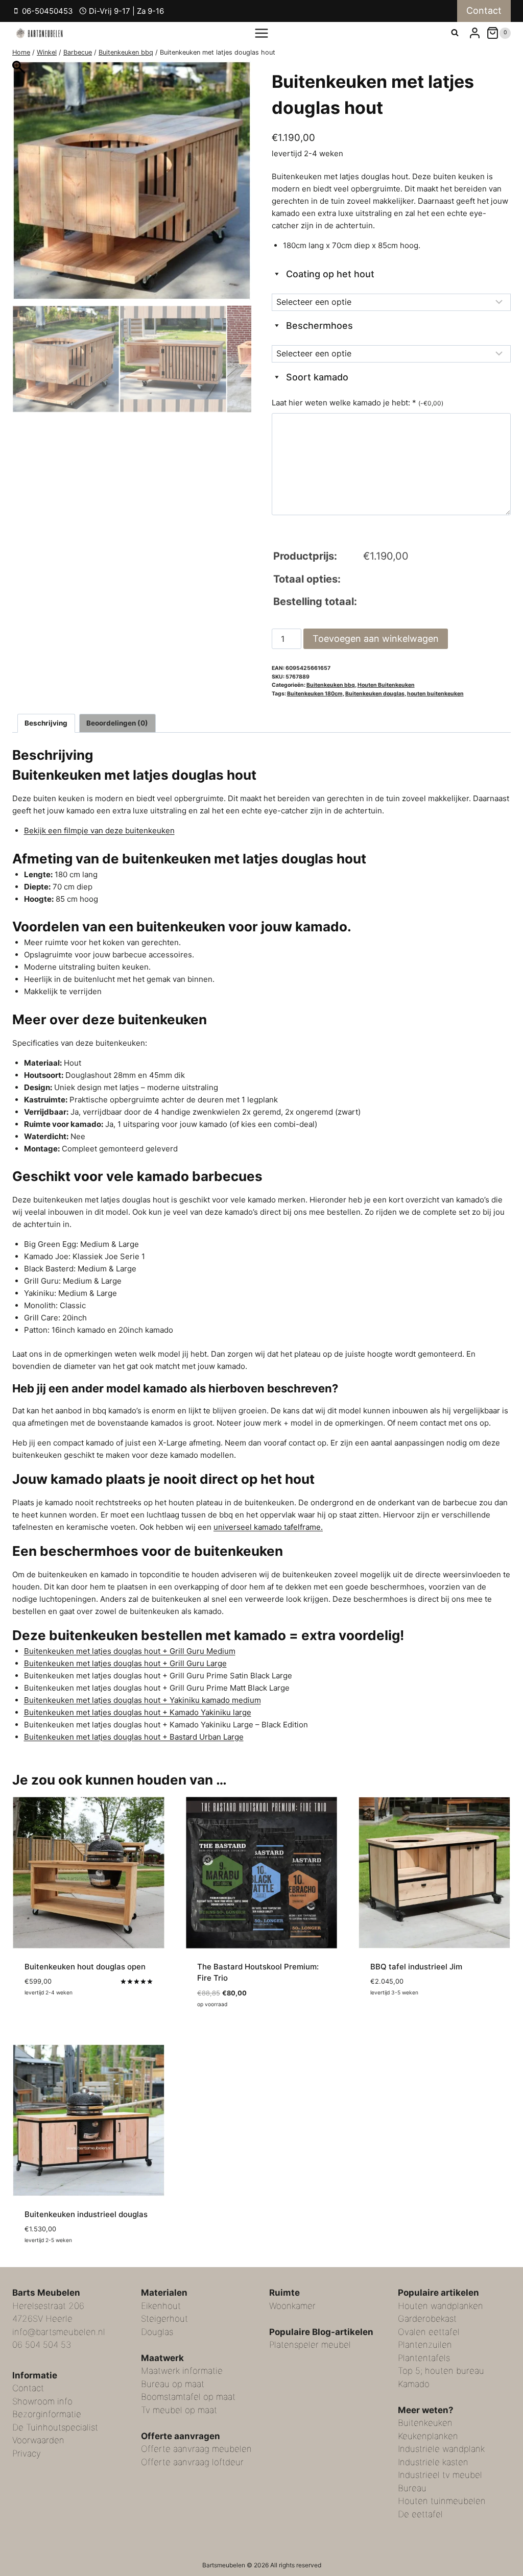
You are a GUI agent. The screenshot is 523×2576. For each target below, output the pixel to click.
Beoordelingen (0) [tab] (117, 723)
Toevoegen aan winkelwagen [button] (79, 2022)
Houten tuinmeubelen (442, 2501)
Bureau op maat (173, 2384)
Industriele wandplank (441, 2449)
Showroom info (42, 2401)
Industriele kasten (433, 2462)
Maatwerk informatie (182, 2371)
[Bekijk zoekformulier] (455, 33)
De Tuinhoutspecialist (55, 2427)
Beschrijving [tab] (46, 723)
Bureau (412, 2488)
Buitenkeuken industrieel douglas (86, 2214)
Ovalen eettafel (429, 2332)
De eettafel (420, 2514)
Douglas (157, 2332)
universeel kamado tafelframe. (268, 1527)
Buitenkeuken (425, 2423)
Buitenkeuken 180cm (315, 694)
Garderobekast (427, 2319)
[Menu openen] (262, 33)
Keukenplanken (428, 2436)
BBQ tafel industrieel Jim (416, 1967)
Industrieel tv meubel (440, 2475)
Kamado (414, 2384)
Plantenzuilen (425, 2345)
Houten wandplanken (441, 2306)
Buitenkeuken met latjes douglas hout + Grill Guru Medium (130, 1651)
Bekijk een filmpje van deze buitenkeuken (99, 830)
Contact (484, 10)
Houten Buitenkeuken (386, 685)
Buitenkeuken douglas (375, 694)
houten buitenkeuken (435, 694)
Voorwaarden (38, 2440)
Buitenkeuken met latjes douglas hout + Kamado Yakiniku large (138, 1712)
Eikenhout (161, 2306)
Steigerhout (164, 2319)
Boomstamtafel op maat (188, 2397)
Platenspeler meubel (310, 2345)
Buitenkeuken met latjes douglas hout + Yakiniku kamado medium (142, 1700)
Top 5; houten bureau (441, 2371)
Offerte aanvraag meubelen (196, 2449)
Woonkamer (292, 2306)
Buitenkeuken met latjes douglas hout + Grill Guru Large (125, 1663)
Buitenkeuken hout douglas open (85, 1967)
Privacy (27, 2453)
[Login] (475, 33)
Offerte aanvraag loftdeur (192, 2462)
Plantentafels (424, 2358)
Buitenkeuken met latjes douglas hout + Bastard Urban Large (134, 1737)
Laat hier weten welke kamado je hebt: (358, 403)
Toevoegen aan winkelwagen (376, 639)
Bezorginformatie (47, 2414)
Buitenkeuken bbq (331, 685)
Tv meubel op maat (179, 2410)
